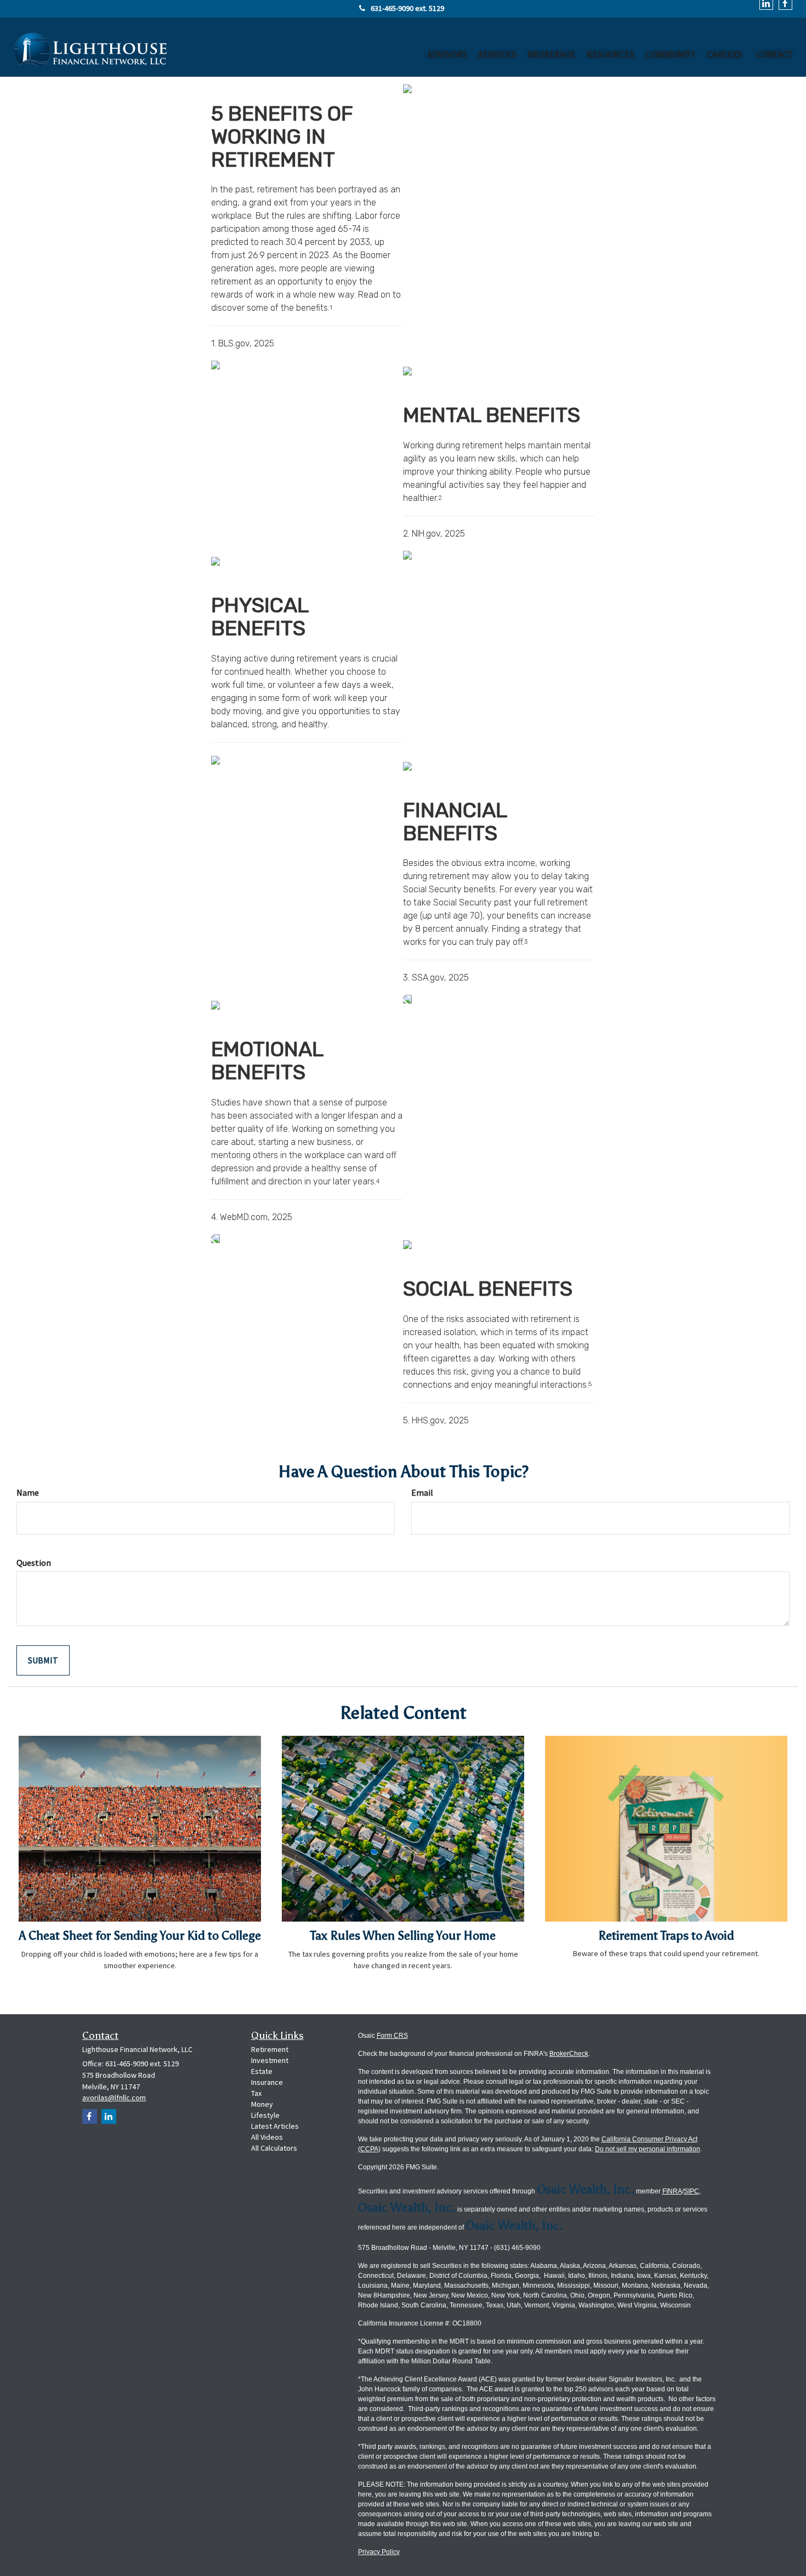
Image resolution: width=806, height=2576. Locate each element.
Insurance (267, 2082)
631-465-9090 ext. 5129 (407, 8)
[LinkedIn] (109, 2116)
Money (262, 2104)
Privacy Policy (379, 2552)
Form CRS (392, 2036)
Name (28, 1492)
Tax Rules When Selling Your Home (403, 1936)
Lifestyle (265, 2115)
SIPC (691, 2191)
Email (422, 1492)
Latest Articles (275, 2126)
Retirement (270, 2049)
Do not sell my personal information (648, 2149)
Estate (262, 2071)
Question (34, 1563)
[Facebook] (90, 2116)
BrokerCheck (569, 2054)
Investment (270, 2060)
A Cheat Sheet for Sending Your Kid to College (140, 1936)
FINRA (672, 2191)
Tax (256, 2093)
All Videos (267, 2137)
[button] (447, 52)
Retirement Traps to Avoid (666, 1936)
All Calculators (274, 2148)
